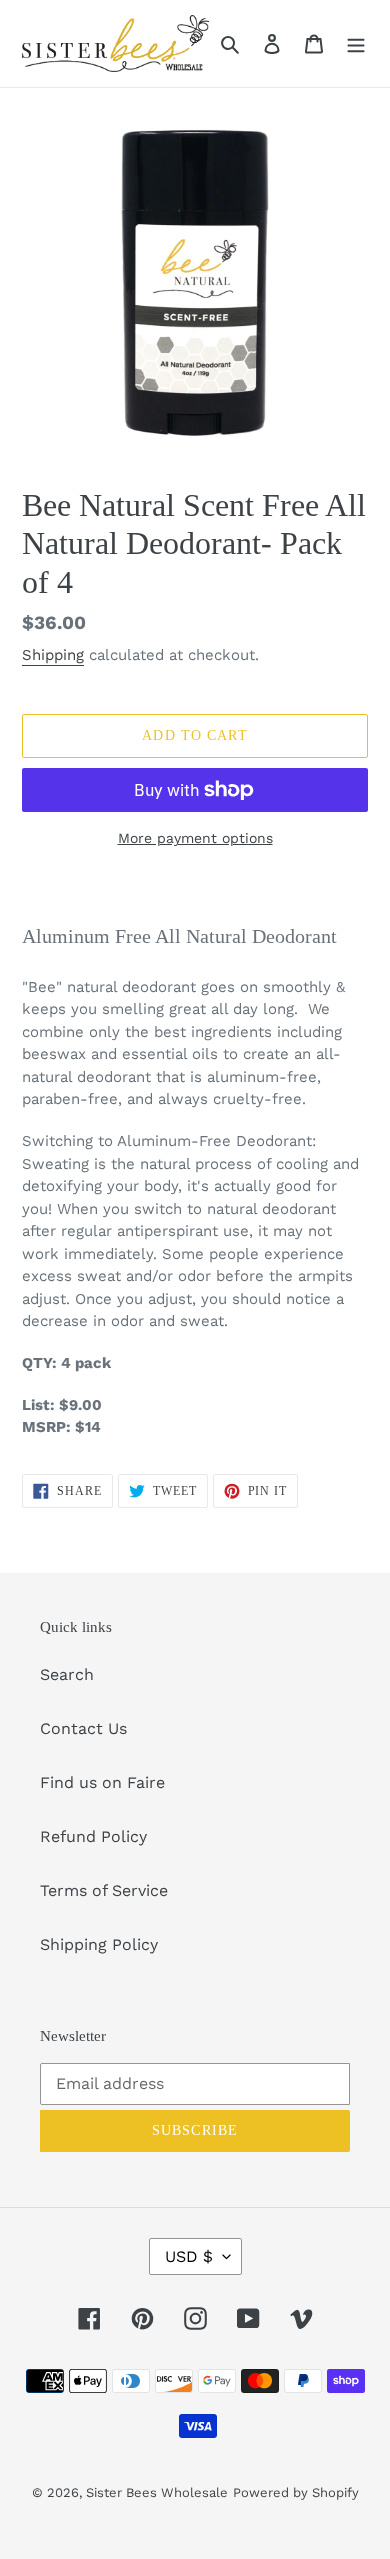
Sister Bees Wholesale (157, 2492)
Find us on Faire (102, 1782)
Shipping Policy (99, 1944)
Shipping (53, 655)
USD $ (189, 2256)
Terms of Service (104, 1890)
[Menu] (356, 43)
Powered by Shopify (296, 2492)
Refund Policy (93, 1836)
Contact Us (83, 1728)
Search (67, 1674)
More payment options (195, 838)
